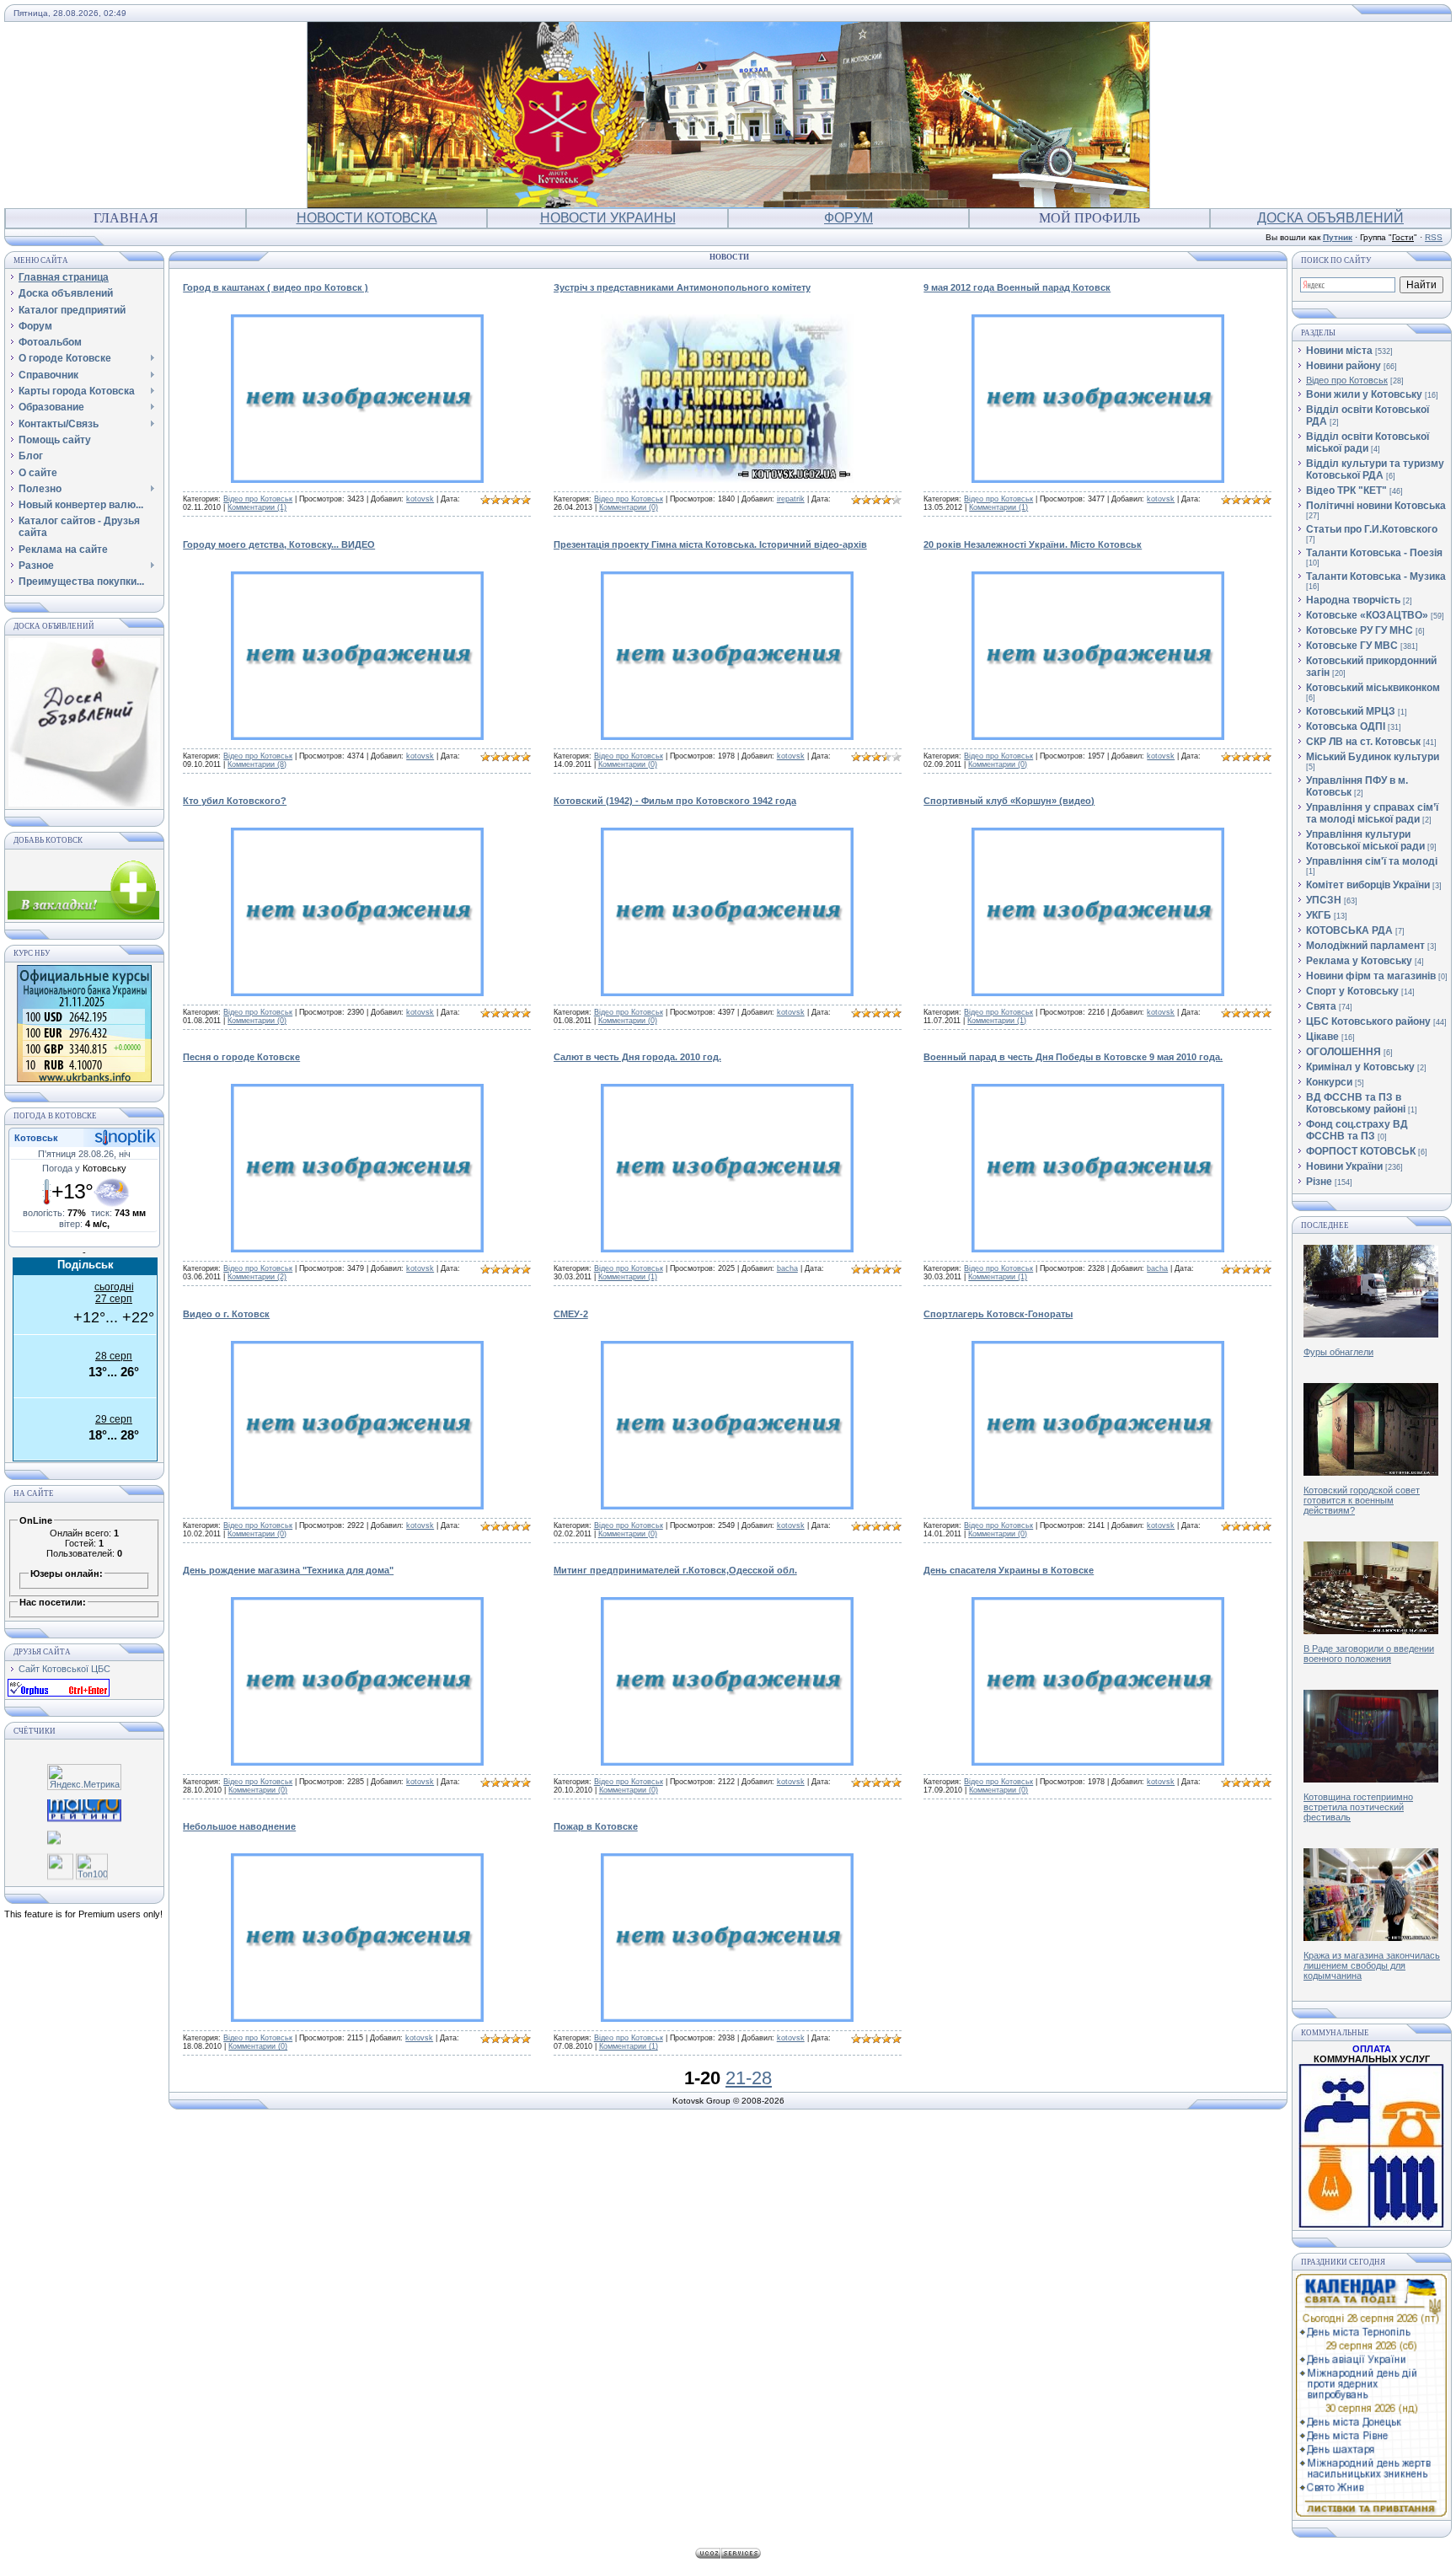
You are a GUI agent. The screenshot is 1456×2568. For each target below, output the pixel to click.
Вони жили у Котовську (1364, 394)
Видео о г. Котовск (226, 1314)
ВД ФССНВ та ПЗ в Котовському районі (1356, 1103)
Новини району (1344, 366)
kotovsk (420, 499)
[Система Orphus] (59, 1693)
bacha (787, 1268)
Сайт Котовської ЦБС (64, 1669)
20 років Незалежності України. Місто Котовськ (1033, 544)
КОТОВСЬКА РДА (1349, 930)
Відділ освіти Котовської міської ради (1368, 442)
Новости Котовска (367, 218)
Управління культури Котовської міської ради (1365, 840)
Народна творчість (1353, 600)
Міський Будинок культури (1373, 757)
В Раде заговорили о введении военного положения (1369, 1654)
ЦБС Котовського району (1368, 1021)
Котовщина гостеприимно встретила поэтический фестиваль (1358, 1807)
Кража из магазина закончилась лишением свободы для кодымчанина (1372, 1965)
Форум (848, 218)
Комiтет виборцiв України (1368, 885)
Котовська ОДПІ (1346, 726)
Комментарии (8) (257, 764)
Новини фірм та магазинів (1371, 976)
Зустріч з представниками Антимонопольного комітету (682, 287)
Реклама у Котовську (1359, 961)
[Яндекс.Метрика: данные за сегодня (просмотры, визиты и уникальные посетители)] (84, 1777)
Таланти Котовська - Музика (1376, 576)
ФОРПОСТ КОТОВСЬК (1361, 1151)
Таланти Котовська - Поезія (1374, 553)
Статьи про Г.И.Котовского (1372, 529)
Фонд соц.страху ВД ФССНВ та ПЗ (1357, 1130)
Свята (1321, 1006)
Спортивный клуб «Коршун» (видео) (1009, 801)
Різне (1319, 1182)
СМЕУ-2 (571, 1314)
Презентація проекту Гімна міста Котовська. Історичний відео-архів (710, 544)
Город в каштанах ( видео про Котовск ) (276, 287)
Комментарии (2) (257, 1277)
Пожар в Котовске (596, 1826)
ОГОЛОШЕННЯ (1344, 1052)
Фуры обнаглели (1338, 1352)
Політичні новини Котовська (1376, 506)
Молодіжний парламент (1365, 946)
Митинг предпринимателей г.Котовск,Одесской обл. (675, 1570)
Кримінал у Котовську (1360, 1067)
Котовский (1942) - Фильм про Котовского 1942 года (675, 801)
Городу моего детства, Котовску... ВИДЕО (279, 544)
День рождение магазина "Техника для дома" (288, 1570)
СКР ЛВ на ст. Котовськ (1363, 742)
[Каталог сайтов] (60, 1866)
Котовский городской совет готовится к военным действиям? (1362, 1500)
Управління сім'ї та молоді (1372, 861)
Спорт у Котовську (1352, 991)
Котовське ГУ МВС (1352, 646)
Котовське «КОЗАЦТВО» (1367, 615)
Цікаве (1322, 1037)
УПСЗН (1324, 900)
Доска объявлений (1330, 218)
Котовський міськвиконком (1373, 688)
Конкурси (1329, 1082)
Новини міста (1339, 351)
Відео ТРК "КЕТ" (1346, 491)
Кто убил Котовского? (235, 801)
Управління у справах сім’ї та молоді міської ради (1372, 813)
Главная (126, 218)
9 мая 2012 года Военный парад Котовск (1017, 287)
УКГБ (1319, 915)
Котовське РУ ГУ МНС (1360, 630)
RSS (1434, 237)
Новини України (1344, 1166)
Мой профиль (1089, 218)
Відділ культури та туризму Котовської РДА (1375, 469)
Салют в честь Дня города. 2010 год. (637, 1057)
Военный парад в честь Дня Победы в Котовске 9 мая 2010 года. (1073, 1057)
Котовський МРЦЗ (1351, 711)
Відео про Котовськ (258, 499)
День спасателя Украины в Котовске (1009, 1570)
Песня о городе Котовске (241, 1057)
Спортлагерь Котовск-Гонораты (998, 1314)
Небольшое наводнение (239, 1826)
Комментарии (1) (257, 507)
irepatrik (791, 499)
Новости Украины (608, 218)
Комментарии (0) (629, 507)
